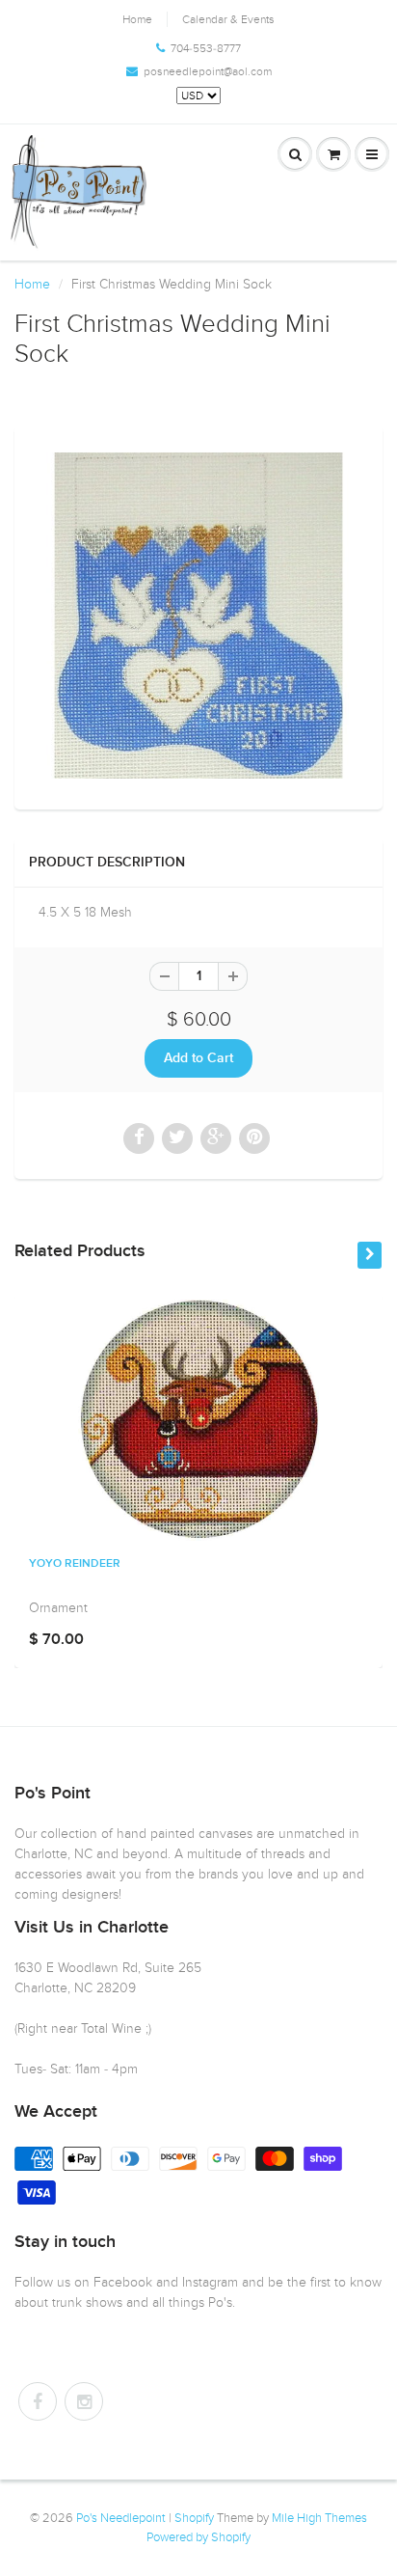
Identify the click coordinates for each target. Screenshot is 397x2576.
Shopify (194, 2518)
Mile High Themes (319, 2518)
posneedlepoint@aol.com (208, 71)
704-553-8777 (206, 48)
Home (137, 19)
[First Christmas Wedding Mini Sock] (198, 616)
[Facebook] (38, 2401)
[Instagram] (84, 2401)
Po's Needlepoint (121, 2518)
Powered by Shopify (198, 2537)
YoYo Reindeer (75, 1564)
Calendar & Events (228, 19)
